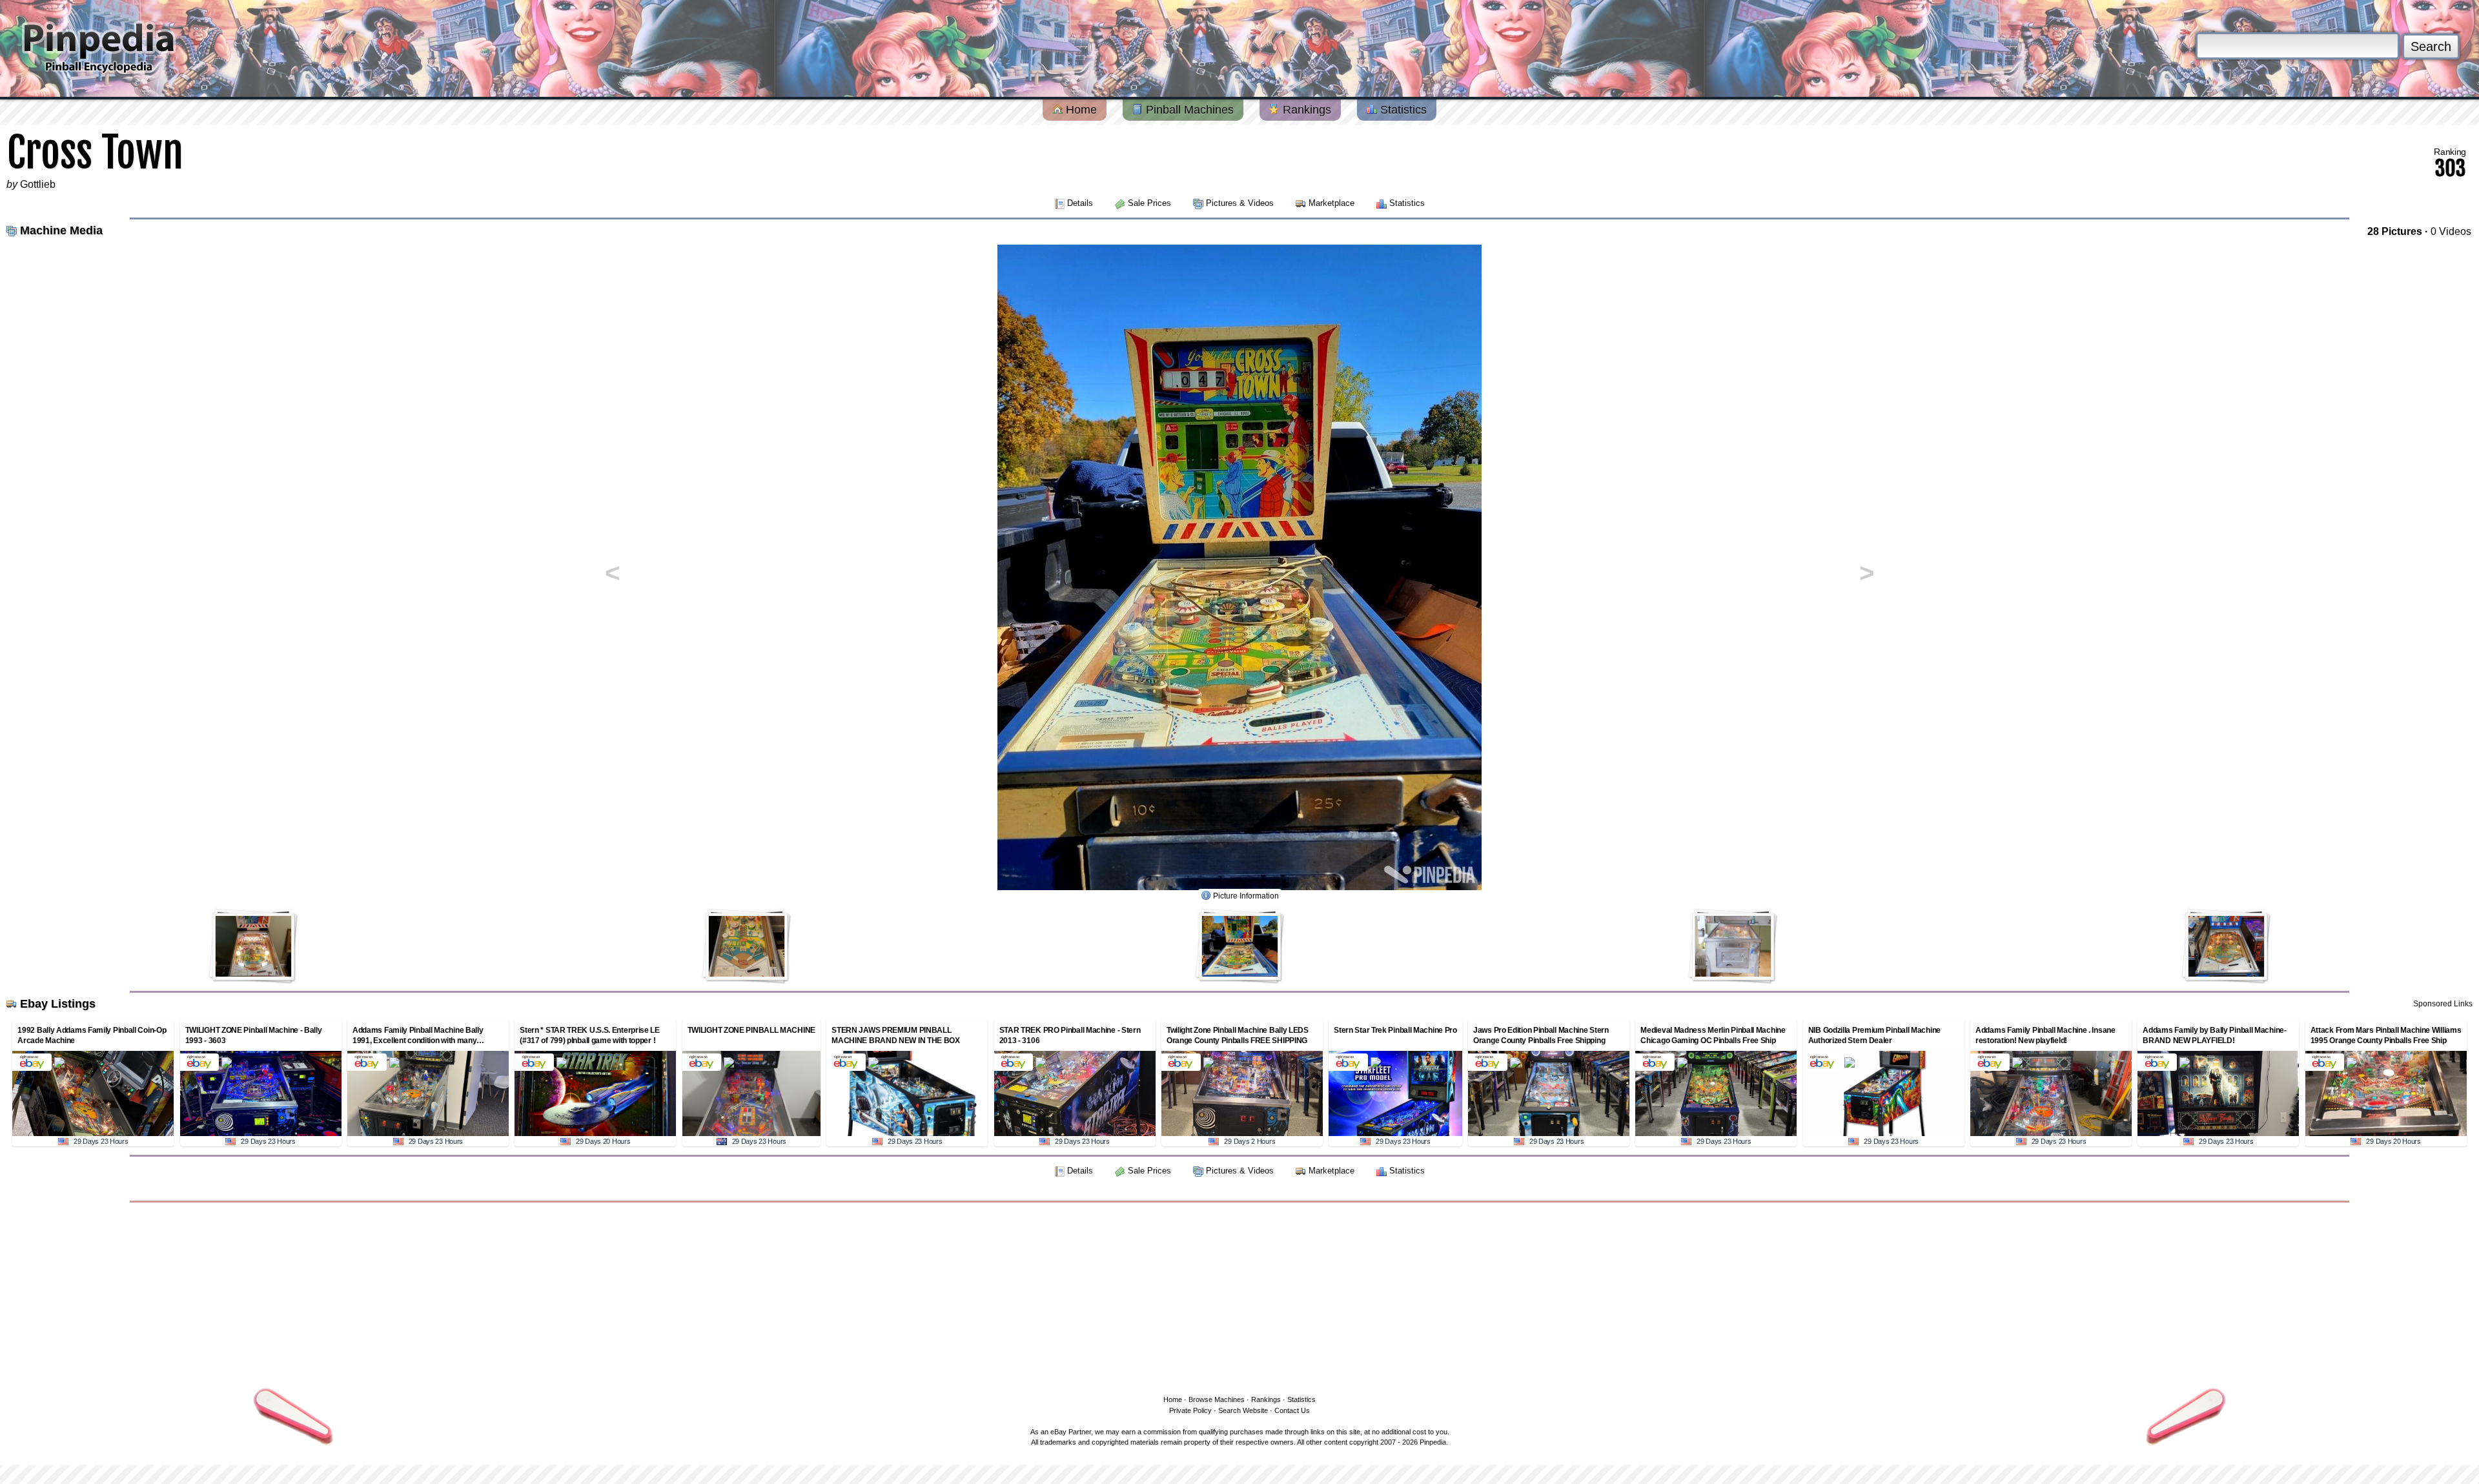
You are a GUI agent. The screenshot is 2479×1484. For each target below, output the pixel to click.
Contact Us (1292, 1410)
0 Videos (2451, 231)
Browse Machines (1217, 1399)
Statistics (1402, 110)
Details (1080, 203)
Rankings (1305, 110)
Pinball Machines (1188, 110)
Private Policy (1190, 1410)
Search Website (1243, 1410)
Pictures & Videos (1240, 203)
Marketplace (1331, 203)
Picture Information (1246, 896)
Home (1080, 110)
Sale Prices (1149, 203)
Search (2431, 46)
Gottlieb (38, 184)
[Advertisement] (1239, 1296)
